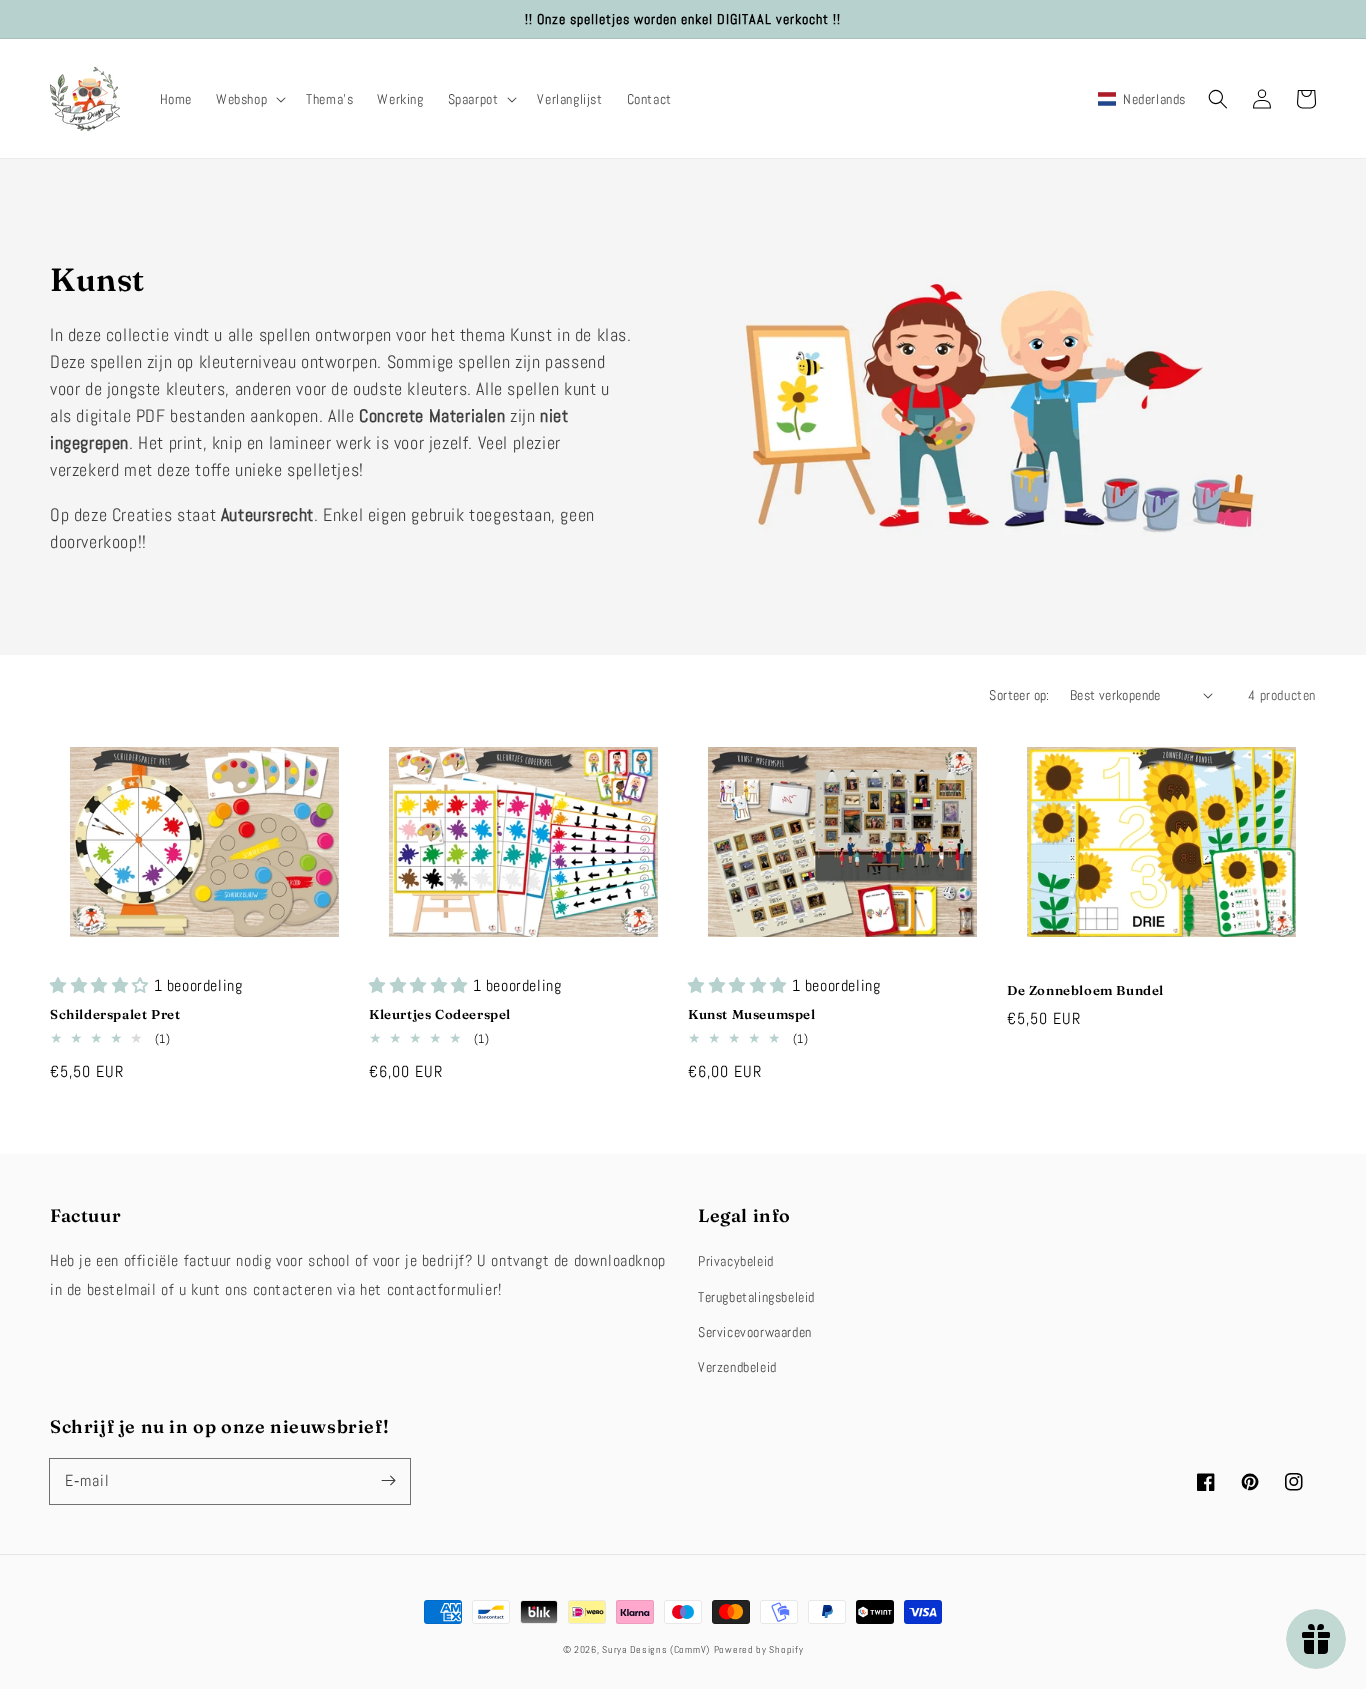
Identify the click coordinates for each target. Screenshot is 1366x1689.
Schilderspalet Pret (115, 1014)
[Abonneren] (388, 1481)
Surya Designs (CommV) (656, 1649)
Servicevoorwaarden (755, 1332)
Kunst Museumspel (752, 1014)
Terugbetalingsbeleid (756, 1297)
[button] (249, 99)
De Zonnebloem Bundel (1085, 990)
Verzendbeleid (737, 1367)
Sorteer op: (1019, 695)
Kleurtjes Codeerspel (440, 1014)
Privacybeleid (736, 1261)
